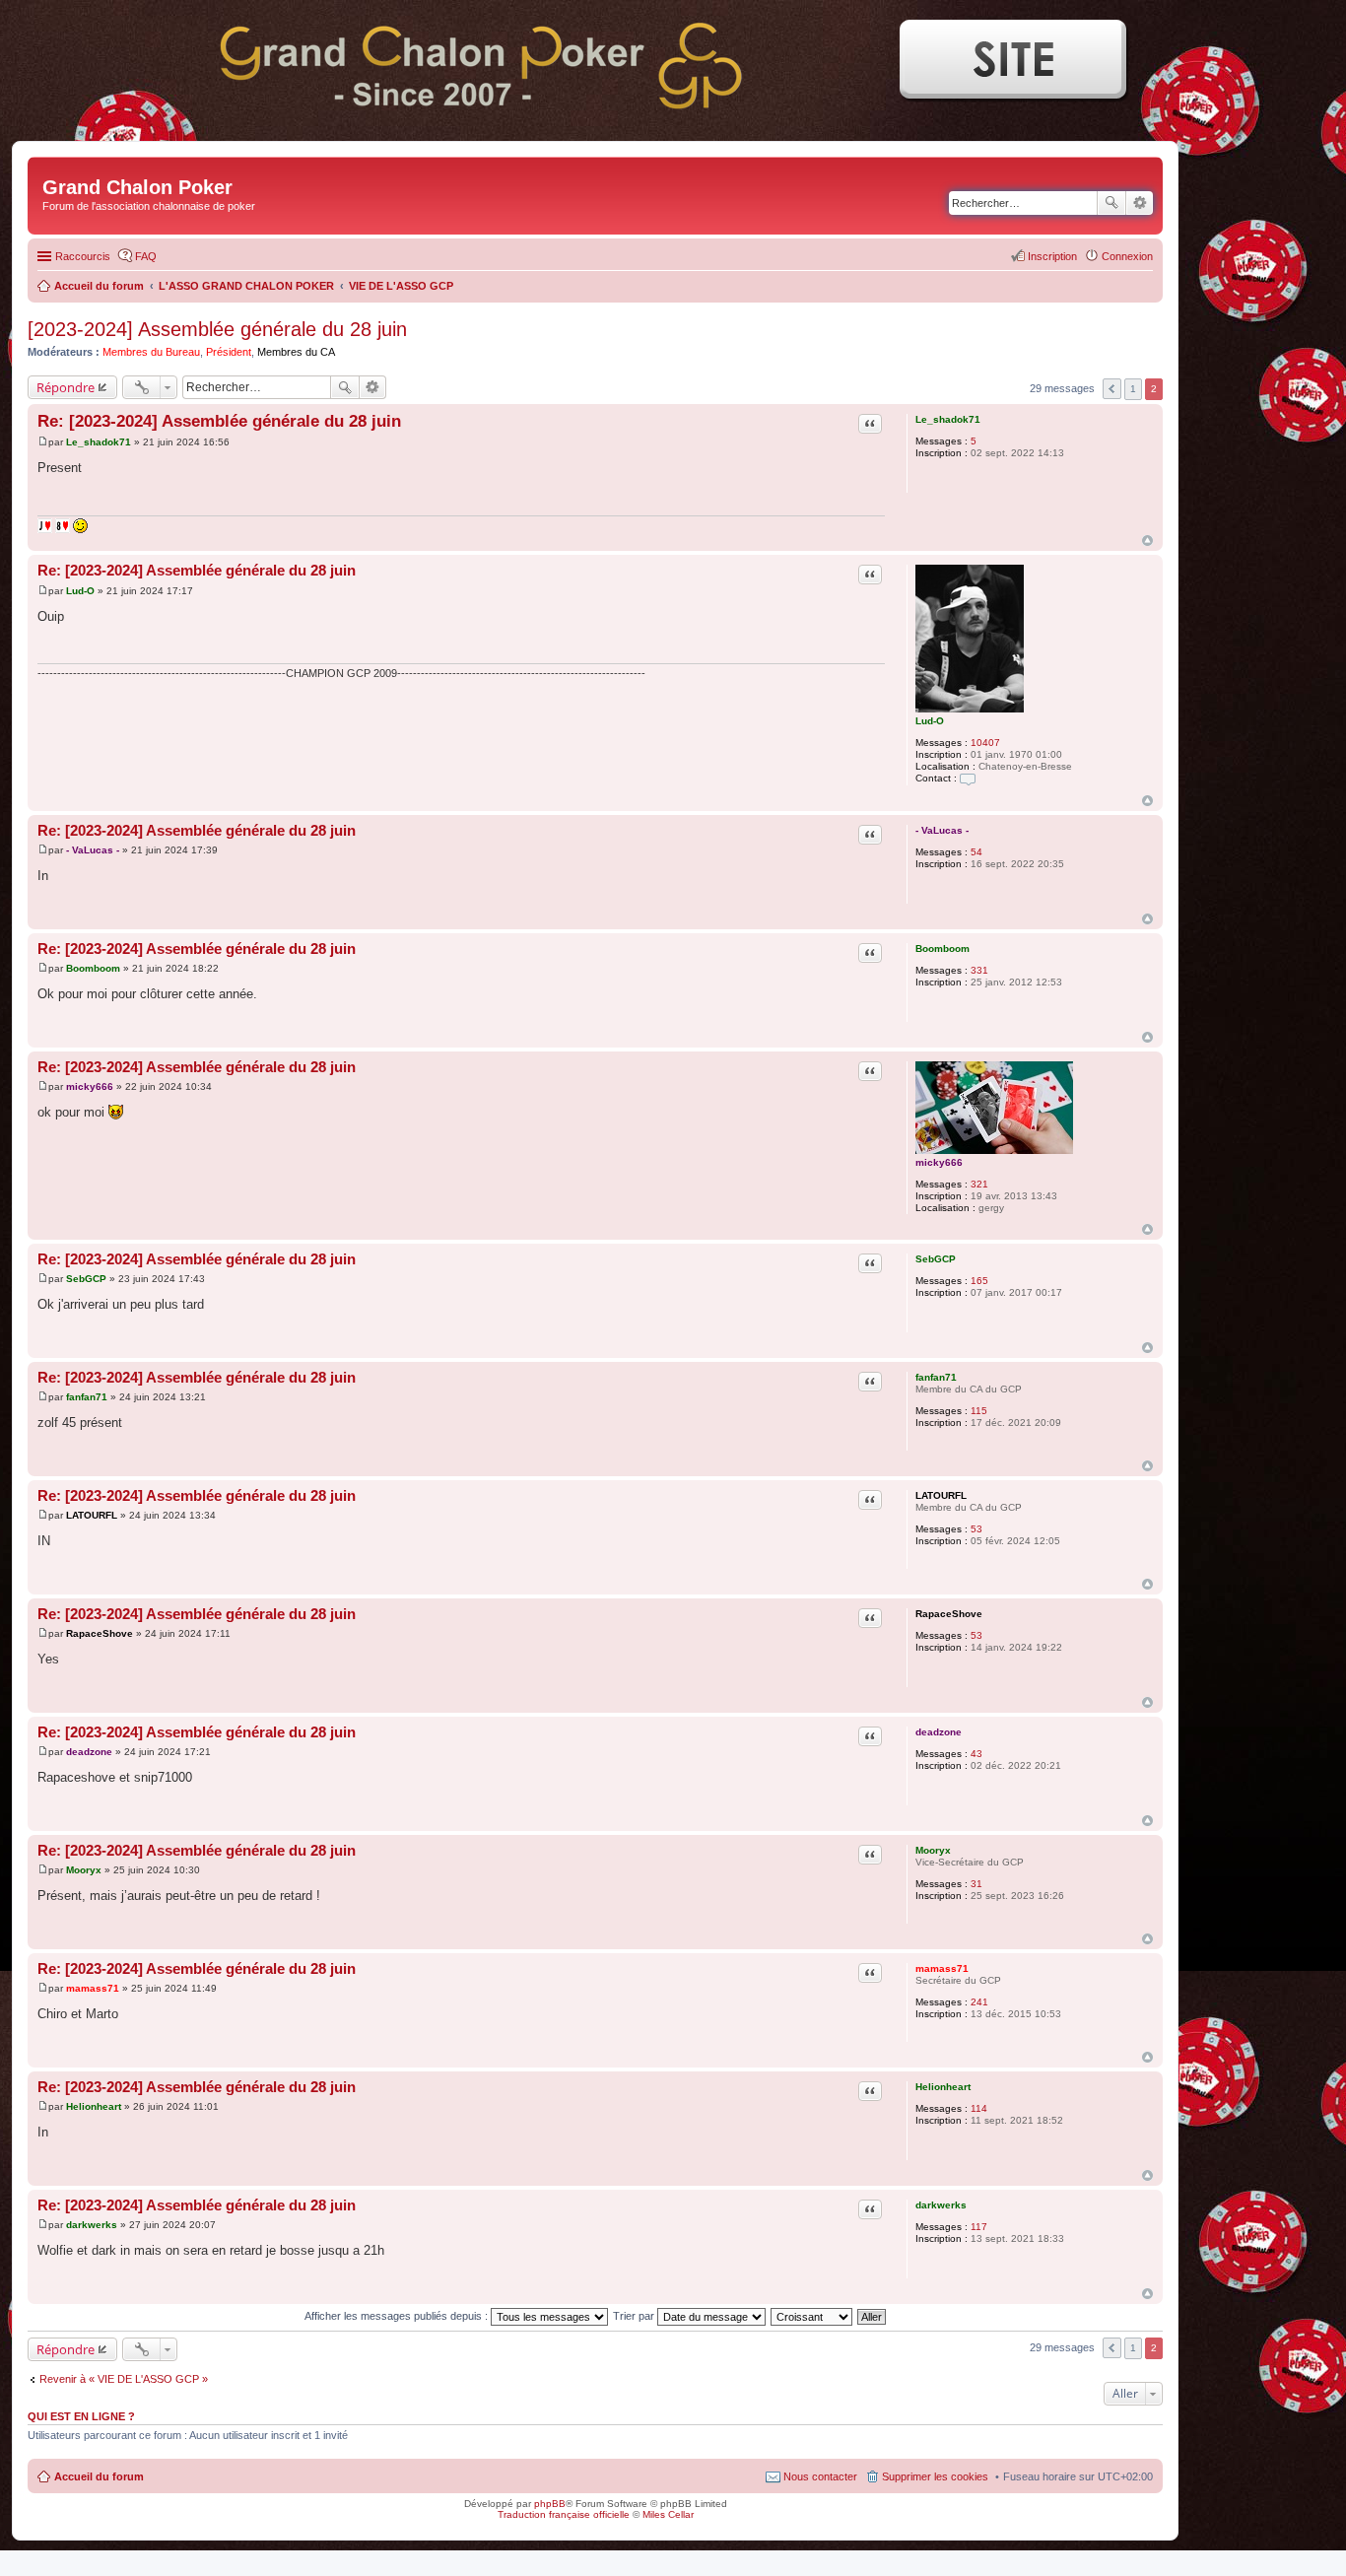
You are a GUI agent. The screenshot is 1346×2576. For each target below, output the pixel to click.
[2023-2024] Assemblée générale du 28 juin (217, 329)
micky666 (939, 1162)
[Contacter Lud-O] (968, 778)
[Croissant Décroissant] (812, 2316)
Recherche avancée (1140, 203)
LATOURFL (941, 1495)
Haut (1147, 541)
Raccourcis (83, 256)
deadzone (939, 1732)
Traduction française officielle (564, 2514)
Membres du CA (296, 352)
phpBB (550, 2504)
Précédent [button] (1112, 389)
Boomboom (942, 949)
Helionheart (943, 2087)
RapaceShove (949, 1614)
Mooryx (933, 1850)
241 (979, 2002)
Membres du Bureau (151, 352)
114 (979, 2108)
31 (976, 1884)
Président (229, 352)
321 (979, 1184)
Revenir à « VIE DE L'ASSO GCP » (124, 2379)
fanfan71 (936, 1377)
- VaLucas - (942, 830)
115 (979, 1411)
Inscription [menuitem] (1052, 256)
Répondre (66, 387)
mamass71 (942, 1968)
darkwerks (941, 2205)
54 (976, 852)
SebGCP (936, 1259)
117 (979, 2227)
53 (976, 1529)
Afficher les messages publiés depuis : (398, 2316)
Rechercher (1111, 203)
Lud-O (930, 721)
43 (976, 1754)
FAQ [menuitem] (146, 256)
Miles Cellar (668, 2514)
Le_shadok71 (948, 419)
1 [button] (1133, 389)
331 (979, 970)
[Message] (43, 442)
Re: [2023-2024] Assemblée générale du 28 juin (219, 421)
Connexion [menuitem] (1127, 256)
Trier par (635, 2316)
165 (979, 1281)
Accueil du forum (99, 2476)
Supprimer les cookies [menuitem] (935, 2476)
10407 (985, 743)
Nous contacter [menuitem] (820, 2476)
